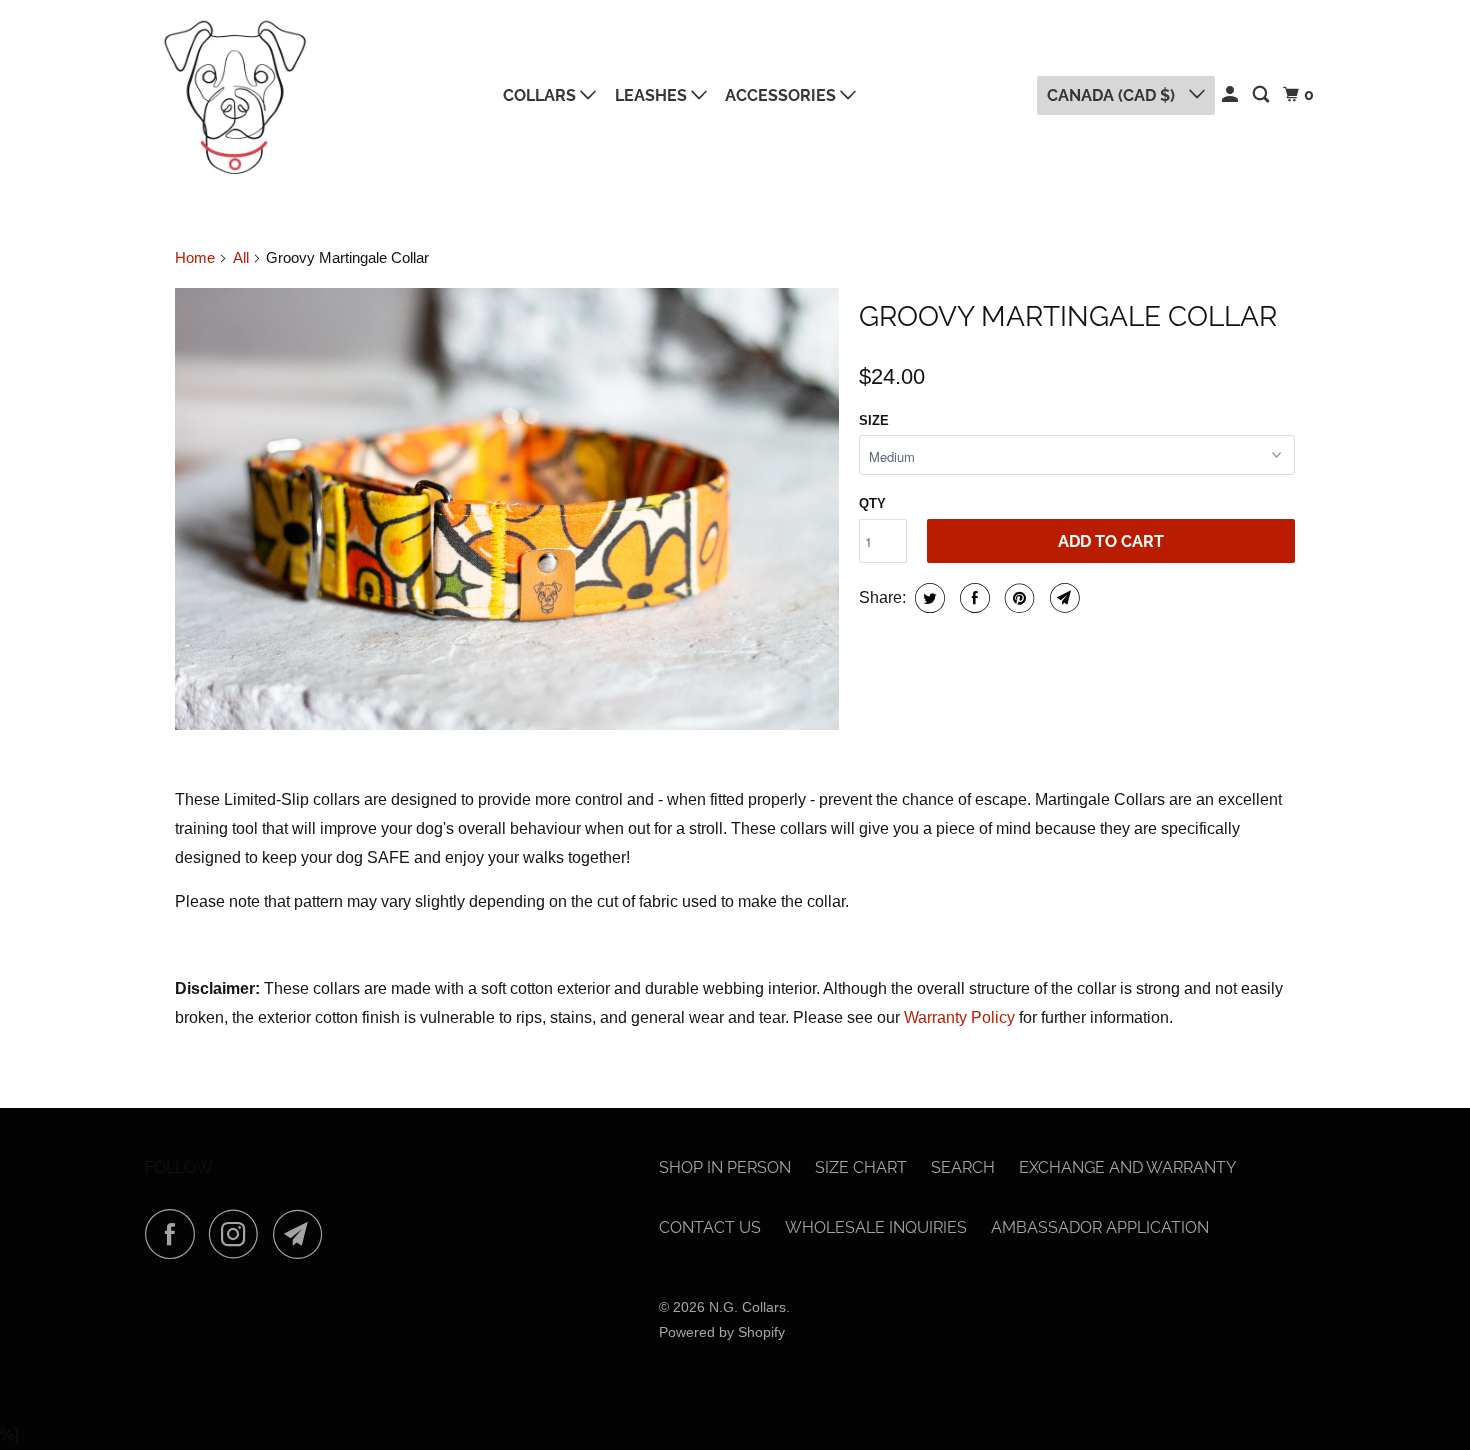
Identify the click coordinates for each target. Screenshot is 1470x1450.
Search (963, 1167)
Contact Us (710, 1227)
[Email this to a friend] (1062, 598)
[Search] (1262, 95)
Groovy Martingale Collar (1068, 316)
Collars (541, 95)
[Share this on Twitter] (927, 598)
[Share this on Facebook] (972, 598)
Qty (872, 503)
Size (874, 420)
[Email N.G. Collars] (303, 1234)
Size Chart (861, 1167)
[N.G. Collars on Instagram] (239, 1234)
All (241, 257)
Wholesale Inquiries (876, 1227)
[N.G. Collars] (235, 95)
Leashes (653, 95)
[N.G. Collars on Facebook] (175, 1234)
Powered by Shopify (722, 1332)
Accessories (782, 95)
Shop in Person (725, 1167)
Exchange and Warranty (1127, 1167)
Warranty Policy (959, 1017)
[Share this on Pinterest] (1017, 598)
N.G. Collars (747, 1307)
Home (195, 257)
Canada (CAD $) (1113, 95)
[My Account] (1231, 95)
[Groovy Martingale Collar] (507, 509)
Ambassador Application (1100, 1227)
